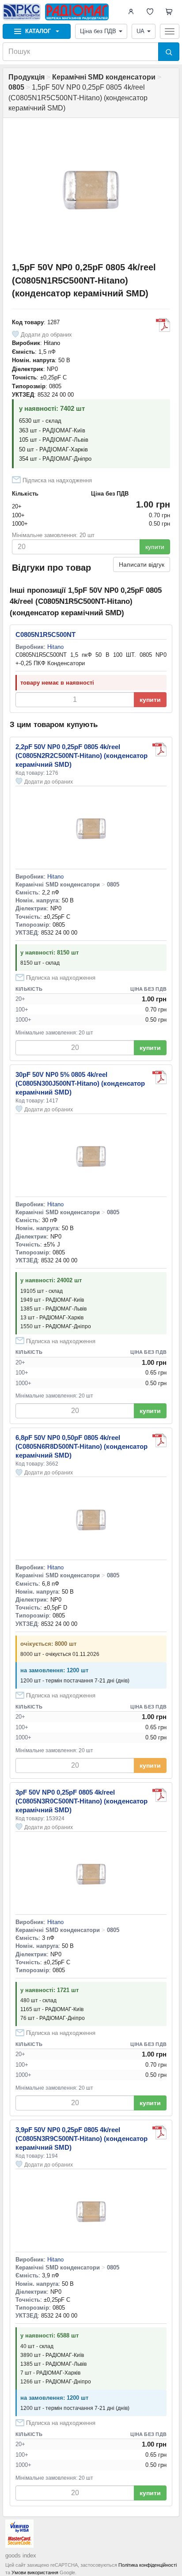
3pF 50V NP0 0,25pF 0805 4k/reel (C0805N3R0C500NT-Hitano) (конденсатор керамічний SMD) (82, 1801)
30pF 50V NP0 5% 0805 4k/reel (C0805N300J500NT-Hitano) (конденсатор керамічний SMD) (80, 1083)
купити (155, 547)
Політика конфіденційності (148, 2565)
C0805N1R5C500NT (45, 635)
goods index (21, 2555)
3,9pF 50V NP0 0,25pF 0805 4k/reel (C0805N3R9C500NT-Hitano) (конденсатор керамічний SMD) (82, 2138)
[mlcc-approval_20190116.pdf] (159, 1795)
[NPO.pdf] (163, 325)
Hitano (52, 343)
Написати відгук (142, 564)
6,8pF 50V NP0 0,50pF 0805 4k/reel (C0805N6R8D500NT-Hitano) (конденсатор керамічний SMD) (82, 1446)
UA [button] (140, 31)
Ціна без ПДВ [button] (98, 31)
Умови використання (35, 2572)
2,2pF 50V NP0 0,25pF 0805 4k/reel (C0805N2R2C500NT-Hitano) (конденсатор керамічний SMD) (82, 756)
